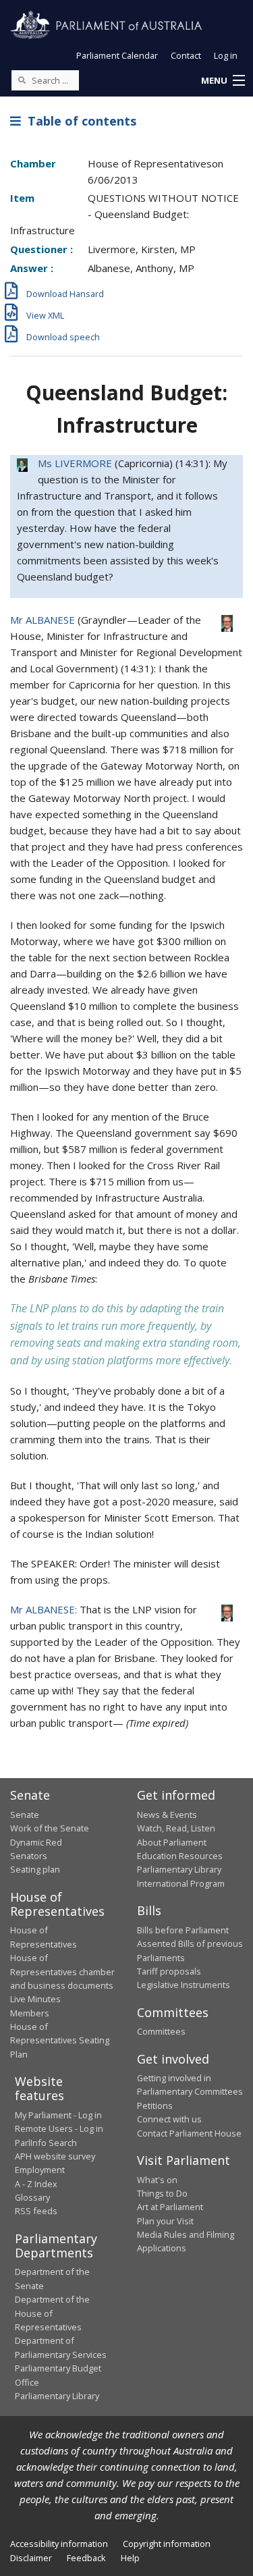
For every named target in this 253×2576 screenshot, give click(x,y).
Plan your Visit (165, 2221)
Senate (25, 1815)
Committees (161, 2031)
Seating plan (35, 1869)
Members (30, 2013)
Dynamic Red (36, 1842)
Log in (226, 55)
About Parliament (172, 1842)
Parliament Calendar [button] (117, 55)
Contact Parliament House (189, 2133)
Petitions (155, 2105)
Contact (186, 55)
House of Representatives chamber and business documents (62, 1971)
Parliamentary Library (179, 1869)
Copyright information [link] (167, 2544)
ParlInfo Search (46, 2143)
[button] (223, 81)
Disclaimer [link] (31, 2558)
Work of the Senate (50, 1828)
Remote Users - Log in (59, 2128)
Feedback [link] (86, 2558)
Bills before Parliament (183, 1930)
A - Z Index (36, 2184)
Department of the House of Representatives (52, 2313)
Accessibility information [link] (59, 2544)
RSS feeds (36, 2211)
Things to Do (162, 2193)
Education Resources (180, 1856)
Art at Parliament (170, 2207)
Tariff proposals (169, 1971)
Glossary (32, 2197)
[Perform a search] (22, 80)
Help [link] (130, 2558)
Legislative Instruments (184, 1985)
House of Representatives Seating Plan (60, 2040)
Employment (40, 2170)
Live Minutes (35, 1999)
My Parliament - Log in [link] (58, 2115)
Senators (29, 1856)
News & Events (167, 1815)
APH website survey (55, 2156)
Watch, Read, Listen (176, 1828)
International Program (181, 1883)
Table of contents (79, 121)
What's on (157, 2180)
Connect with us (169, 2119)
